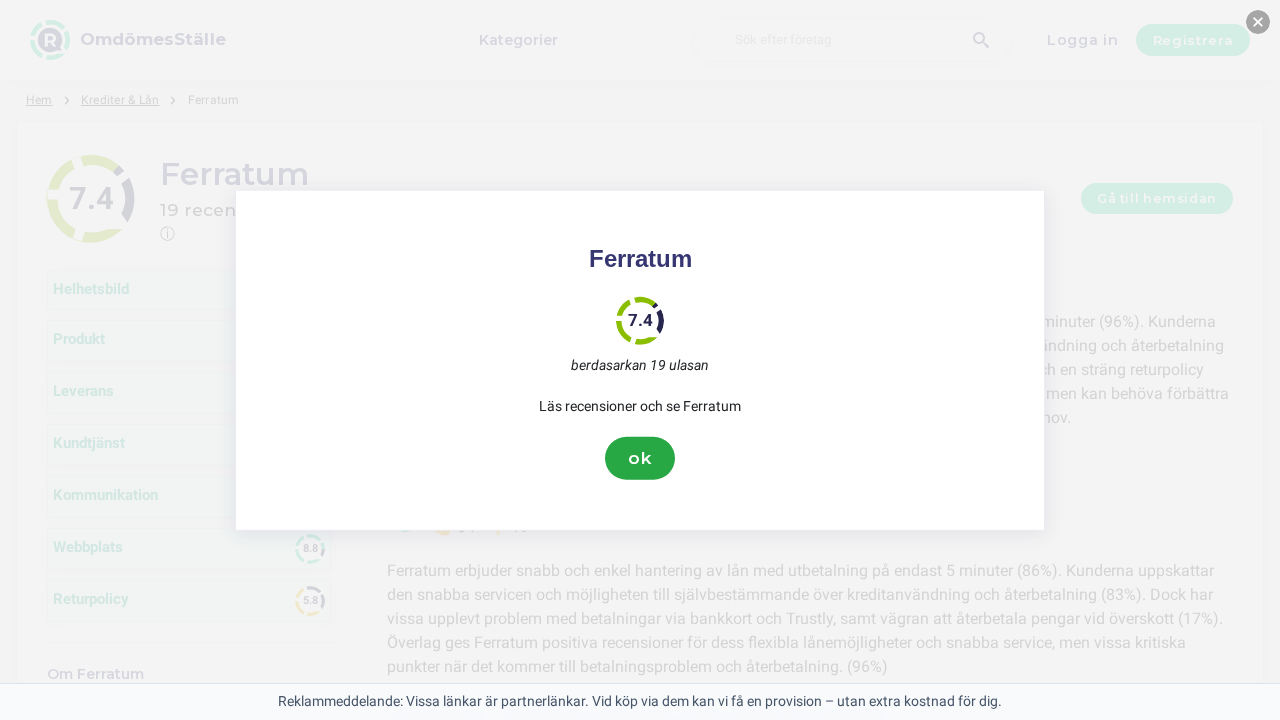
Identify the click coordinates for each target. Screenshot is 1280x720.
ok (640, 458)
